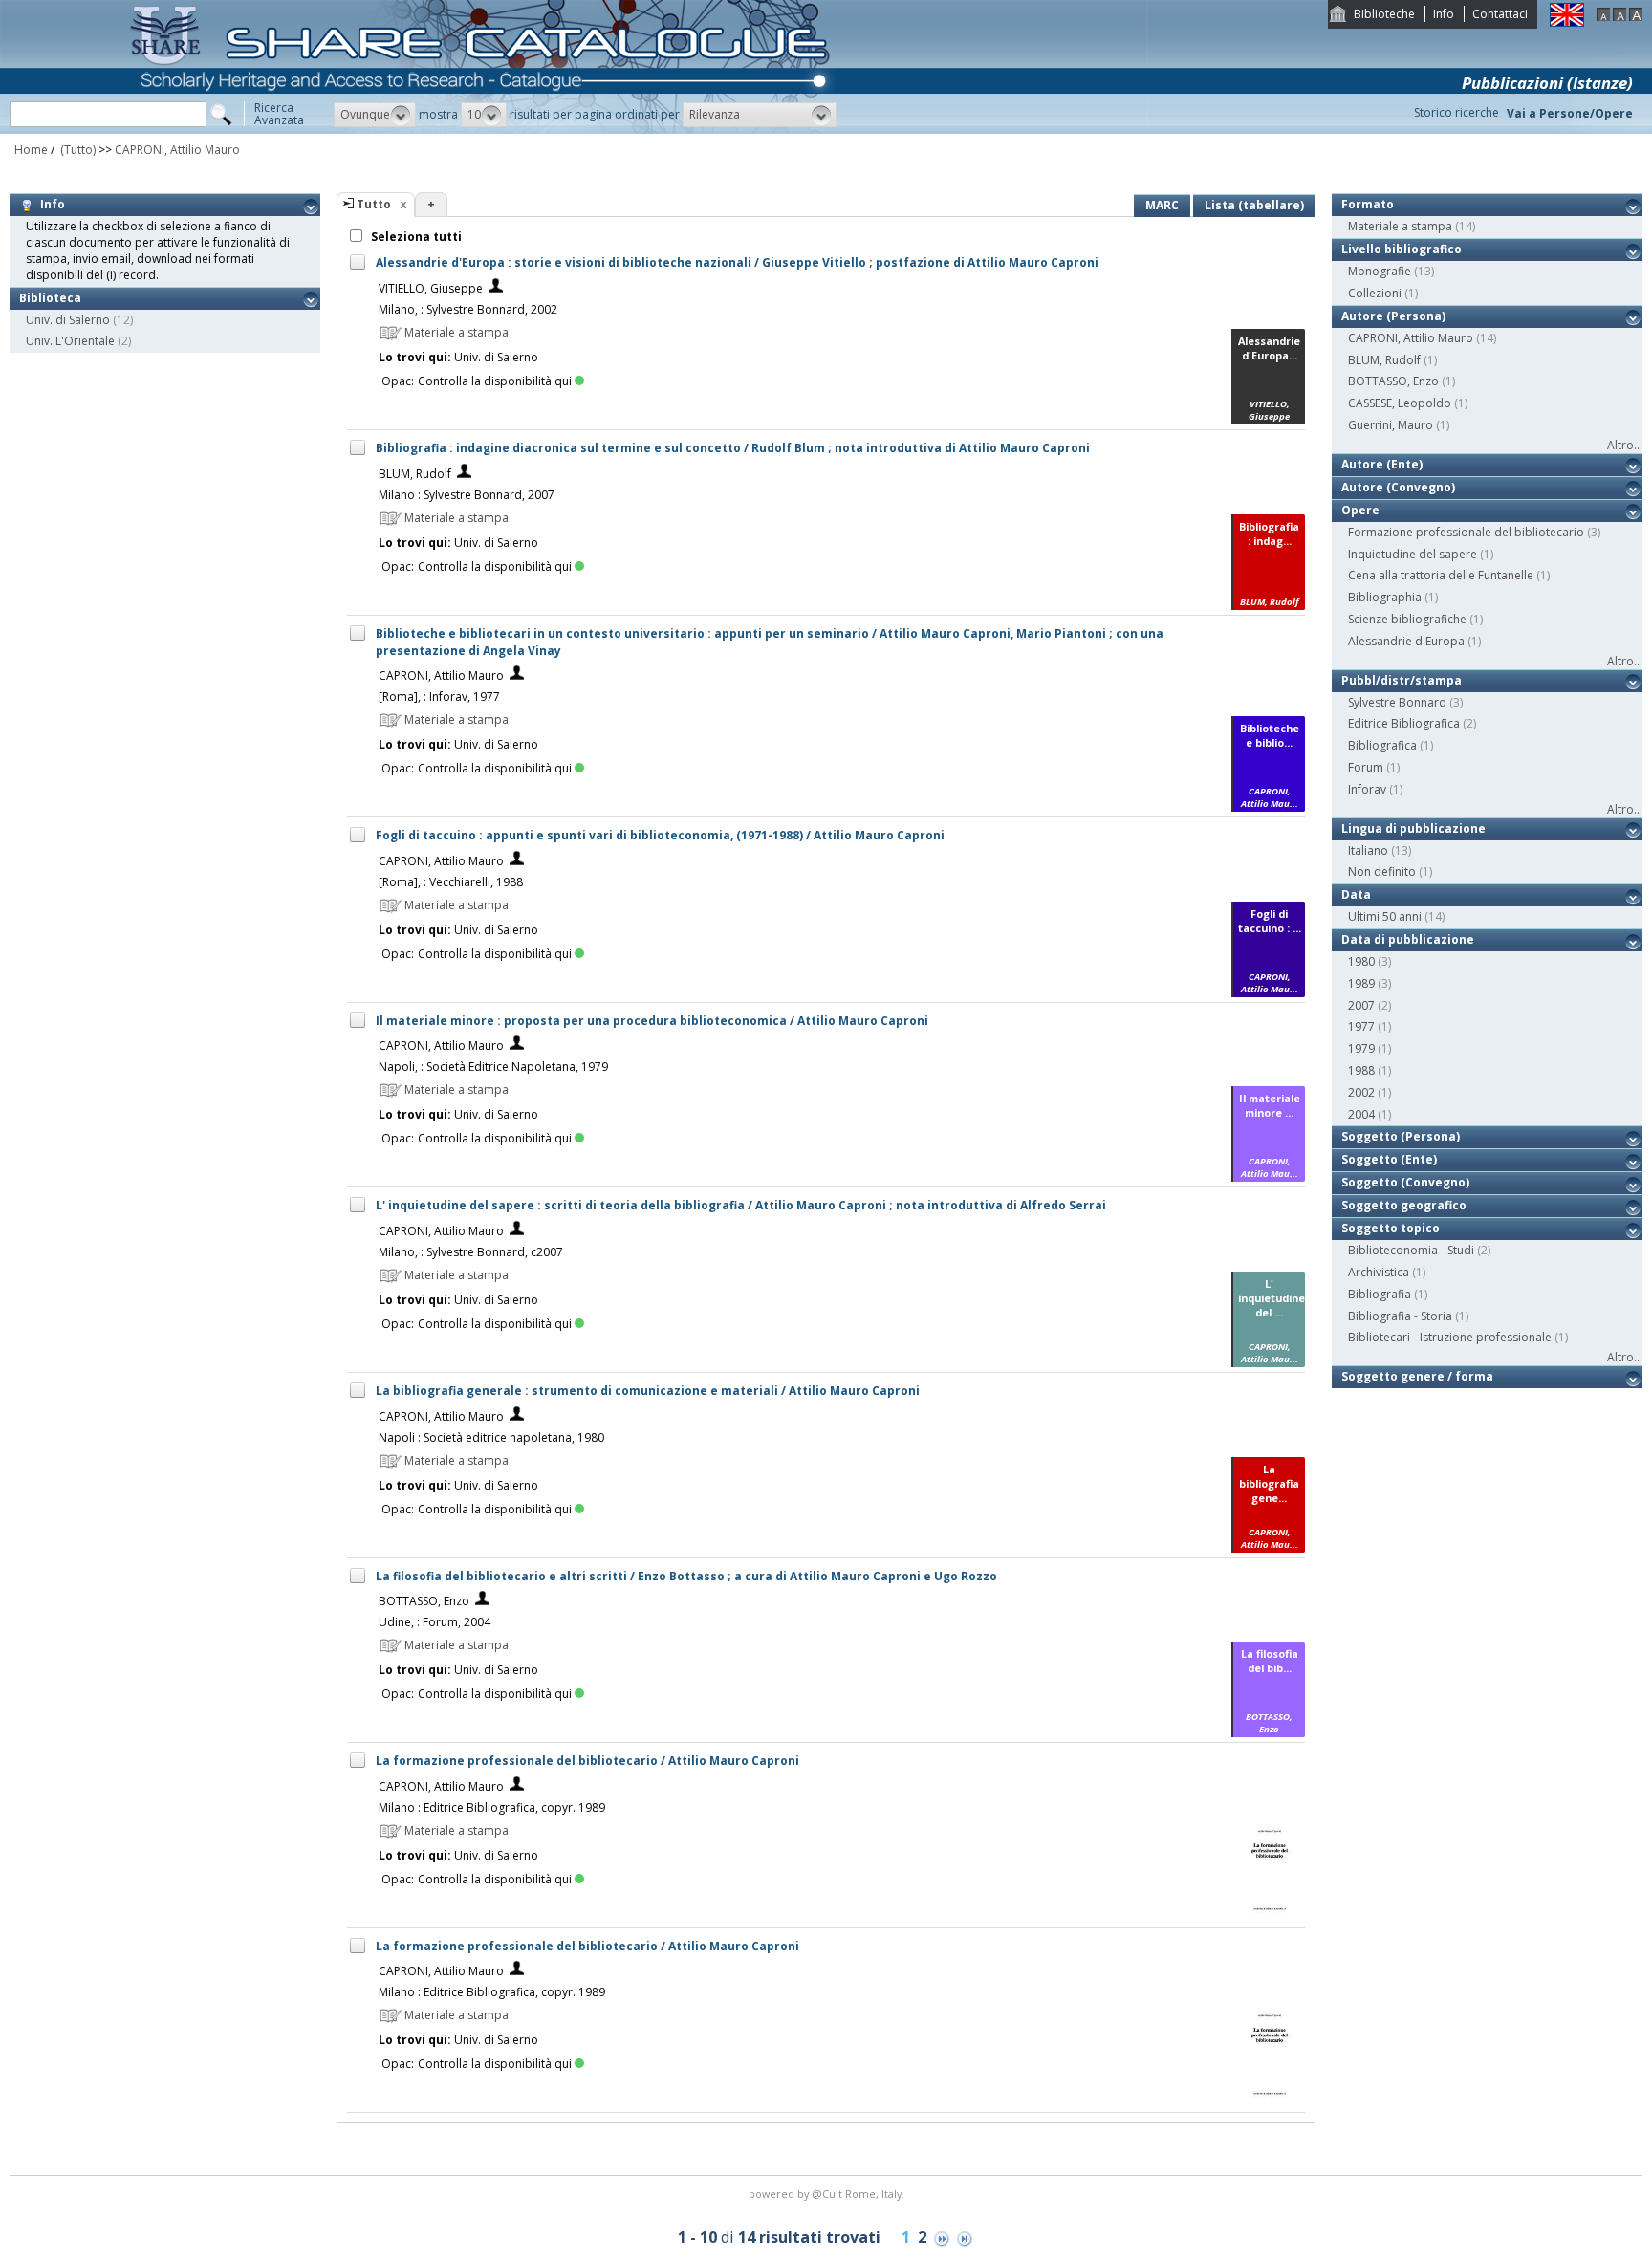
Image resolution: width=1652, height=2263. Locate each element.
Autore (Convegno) (1398, 487)
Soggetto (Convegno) (1405, 1182)
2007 (1361, 1005)
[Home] (484, 130)
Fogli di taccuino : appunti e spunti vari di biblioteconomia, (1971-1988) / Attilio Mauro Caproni (660, 835)
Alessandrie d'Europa (1406, 641)
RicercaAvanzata (279, 114)
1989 (1361, 983)
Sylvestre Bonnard (1397, 702)
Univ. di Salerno (68, 320)
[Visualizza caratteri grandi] (1636, 17)
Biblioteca (50, 298)
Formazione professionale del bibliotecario (1466, 532)
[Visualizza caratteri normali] (1619, 17)
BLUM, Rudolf (415, 474)
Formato (1368, 204)
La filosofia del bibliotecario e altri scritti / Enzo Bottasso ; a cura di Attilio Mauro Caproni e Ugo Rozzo (686, 1576)
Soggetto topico (1391, 1228)
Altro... (1625, 445)
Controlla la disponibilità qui (495, 381)
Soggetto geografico (1404, 1205)
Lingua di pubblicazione (1413, 828)
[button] (375, 115)
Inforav (1367, 789)
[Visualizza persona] (496, 288)
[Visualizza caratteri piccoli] (1603, 17)
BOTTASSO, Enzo (424, 1601)
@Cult (828, 2194)
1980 (1361, 961)
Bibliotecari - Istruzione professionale (1450, 1337)
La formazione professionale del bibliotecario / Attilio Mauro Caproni (587, 1761)
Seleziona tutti (415, 237)
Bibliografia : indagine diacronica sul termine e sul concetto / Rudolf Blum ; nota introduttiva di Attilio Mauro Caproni (733, 448)
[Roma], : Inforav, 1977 (439, 696)
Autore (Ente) (1382, 464)
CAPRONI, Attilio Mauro (177, 150)
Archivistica (1379, 1272)
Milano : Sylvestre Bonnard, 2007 (467, 495)
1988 (1361, 1070)
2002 (1361, 1092)
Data (1356, 894)
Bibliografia (1380, 1294)
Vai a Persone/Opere (1570, 113)
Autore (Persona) (1393, 316)
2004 (1361, 1114)
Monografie (1380, 271)
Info (1444, 14)
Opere (1360, 510)
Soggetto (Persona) (1401, 1136)
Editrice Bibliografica (1404, 723)
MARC (1162, 205)
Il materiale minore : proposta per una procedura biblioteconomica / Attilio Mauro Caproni (652, 1021)
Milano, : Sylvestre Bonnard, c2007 (471, 1252)
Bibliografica (1382, 745)
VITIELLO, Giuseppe (431, 288)
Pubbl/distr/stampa (1402, 680)
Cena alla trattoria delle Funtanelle (1441, 575)
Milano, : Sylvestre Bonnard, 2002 (468, 309)
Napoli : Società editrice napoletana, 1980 (491, 1437)
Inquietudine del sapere (1413, 554)
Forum (1366, 767)
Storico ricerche (1456, 112)
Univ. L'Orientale (70, 341)
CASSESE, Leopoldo (1400, 403)
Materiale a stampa (1400, 226)
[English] (1567, 22)
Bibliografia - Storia (1400, 1316)
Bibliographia (1385, 597)
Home (31, 150)
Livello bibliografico (1402, 249)
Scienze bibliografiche (1407, 619)
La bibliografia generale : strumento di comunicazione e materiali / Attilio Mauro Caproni (648, 1391)
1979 (1361, 1048)
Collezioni (1375, 293)
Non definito (1382, 871)
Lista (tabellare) (1254, 205)
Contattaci (1500, 14)
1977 (1361, 1026)
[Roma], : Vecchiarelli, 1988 (451, 882)
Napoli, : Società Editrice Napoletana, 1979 (493, 1066)
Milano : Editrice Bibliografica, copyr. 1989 (492, 1807)
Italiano (1368, 850)
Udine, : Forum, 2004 (435, 1622)
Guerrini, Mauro (1391, 425)
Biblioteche (1384, 14)
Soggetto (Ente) (1389, 1159)
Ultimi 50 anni (1385, 916)
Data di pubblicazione (1408, 939)
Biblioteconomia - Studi (1411, 1250)
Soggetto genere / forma (1417, 1376)
